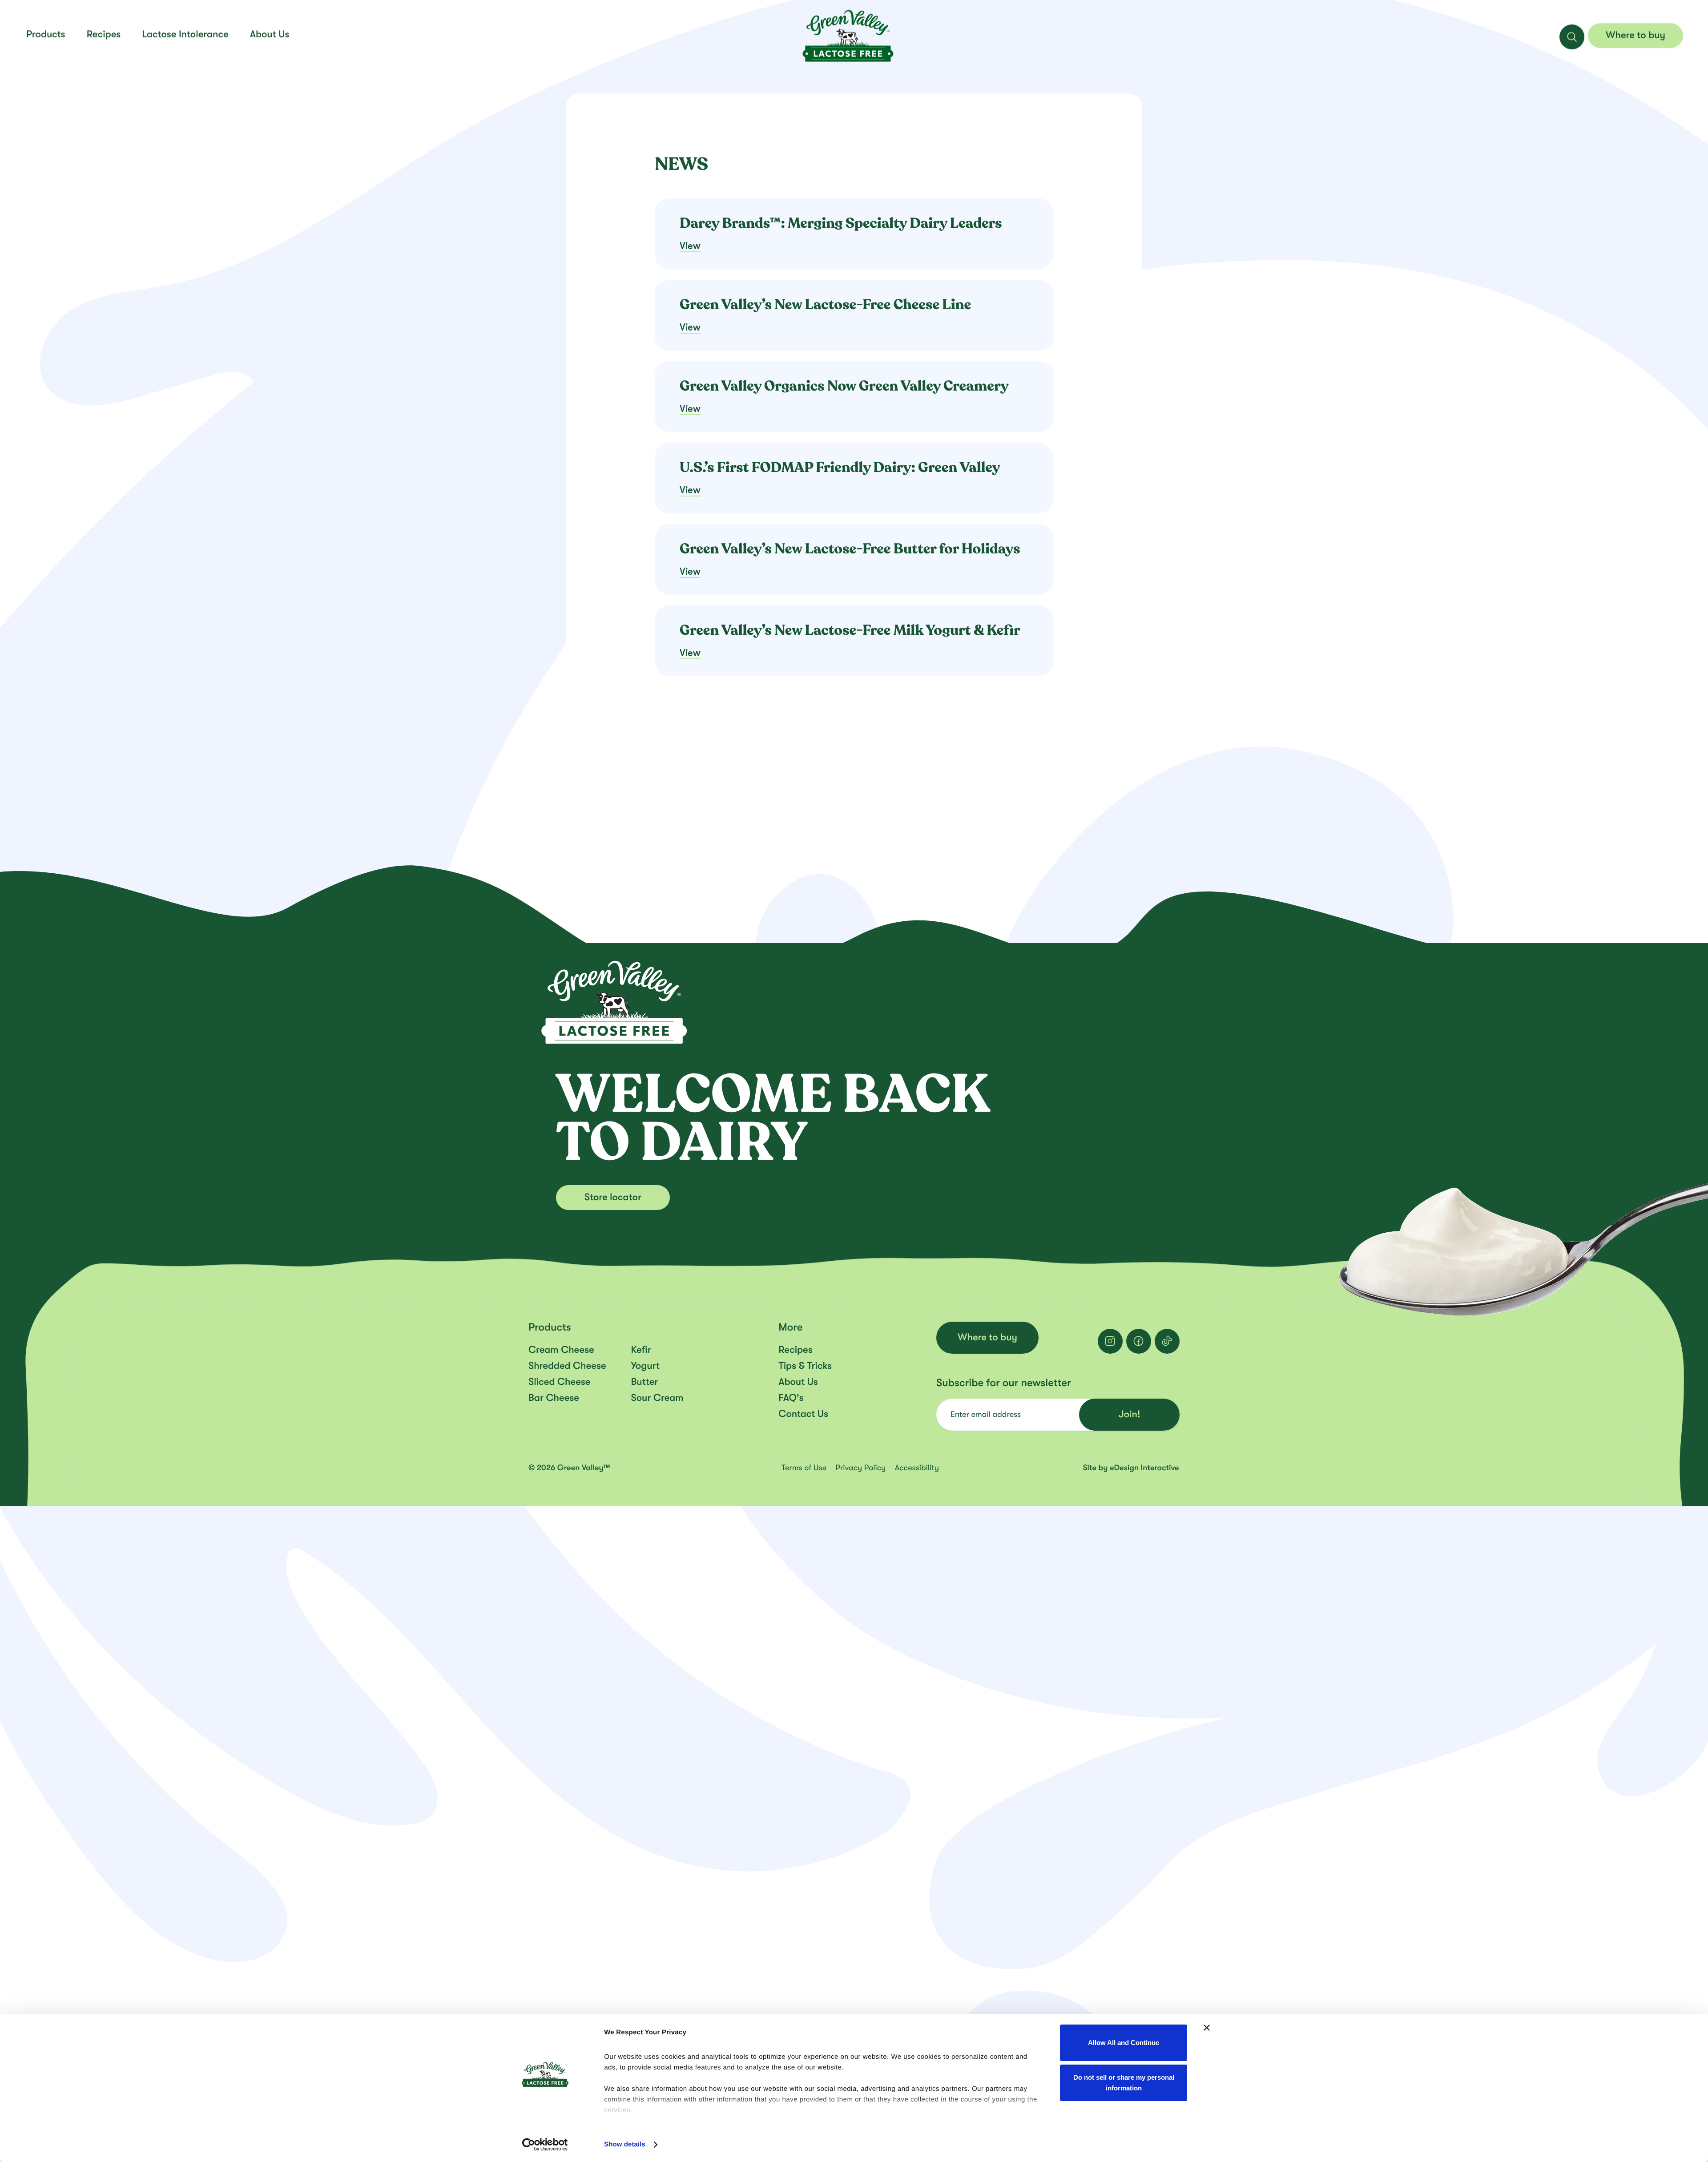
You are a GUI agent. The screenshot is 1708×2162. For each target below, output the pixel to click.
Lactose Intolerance (185, 34)
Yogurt (645, 1366)
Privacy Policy (861, 1468)
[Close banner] (1207, 2028)
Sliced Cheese (559, 1382)
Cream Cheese (561, 1350)
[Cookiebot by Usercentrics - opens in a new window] (545, 2145)
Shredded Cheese (567, 1366)
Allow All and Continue (1124, 2043)
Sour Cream (657, 1398)
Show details (625, 2144)
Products (46, 34)
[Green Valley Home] (848, 35)
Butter (644, 1382)
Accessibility (917, 1468)
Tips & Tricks (805, 1366)
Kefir (641, 1350)
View (690, 246)
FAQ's (791, 1398)
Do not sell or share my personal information (1124, 2083)
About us (270, 34)
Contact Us (803, 1414)
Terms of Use (805, 1468)
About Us (798, 1382)
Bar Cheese (554, 1398)
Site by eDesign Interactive (1131, 1468)
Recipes (104, 34)
